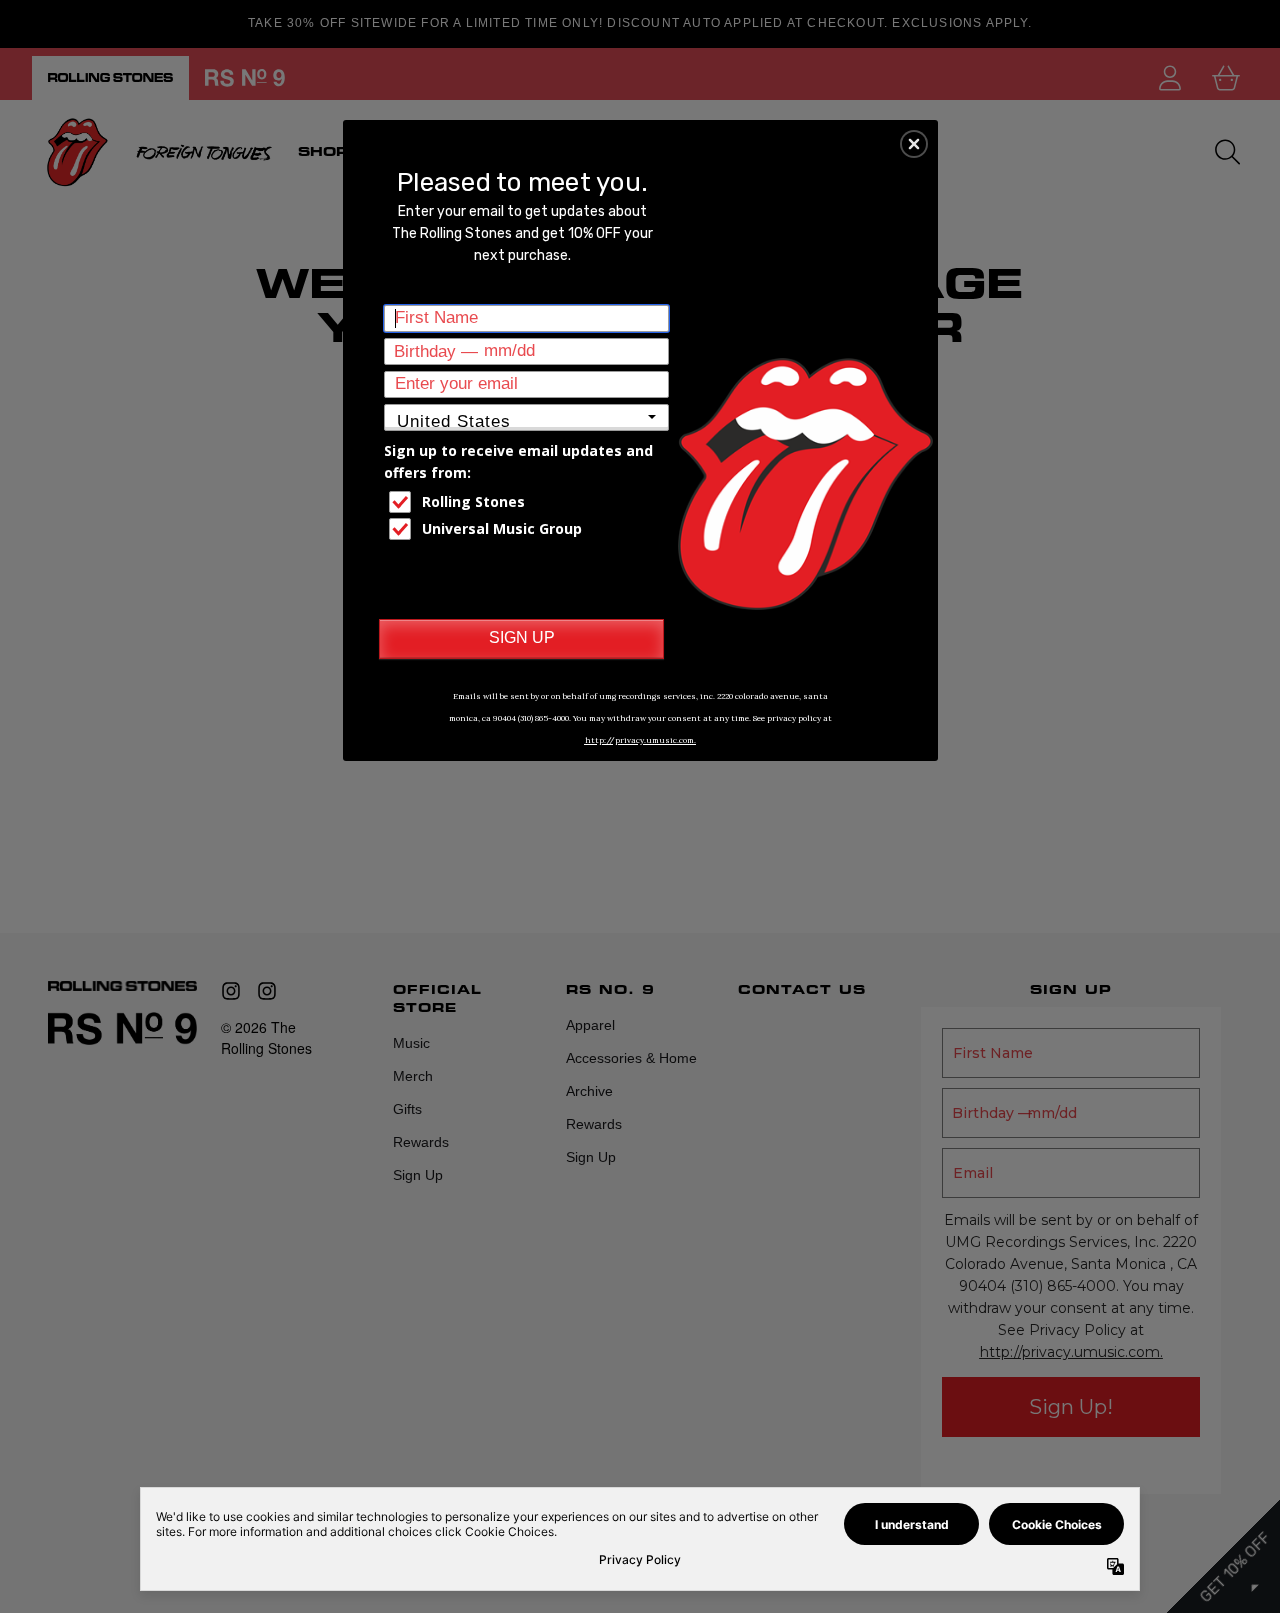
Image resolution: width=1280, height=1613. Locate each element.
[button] (914, 144)
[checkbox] (529, 502)
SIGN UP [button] (522, 637)
